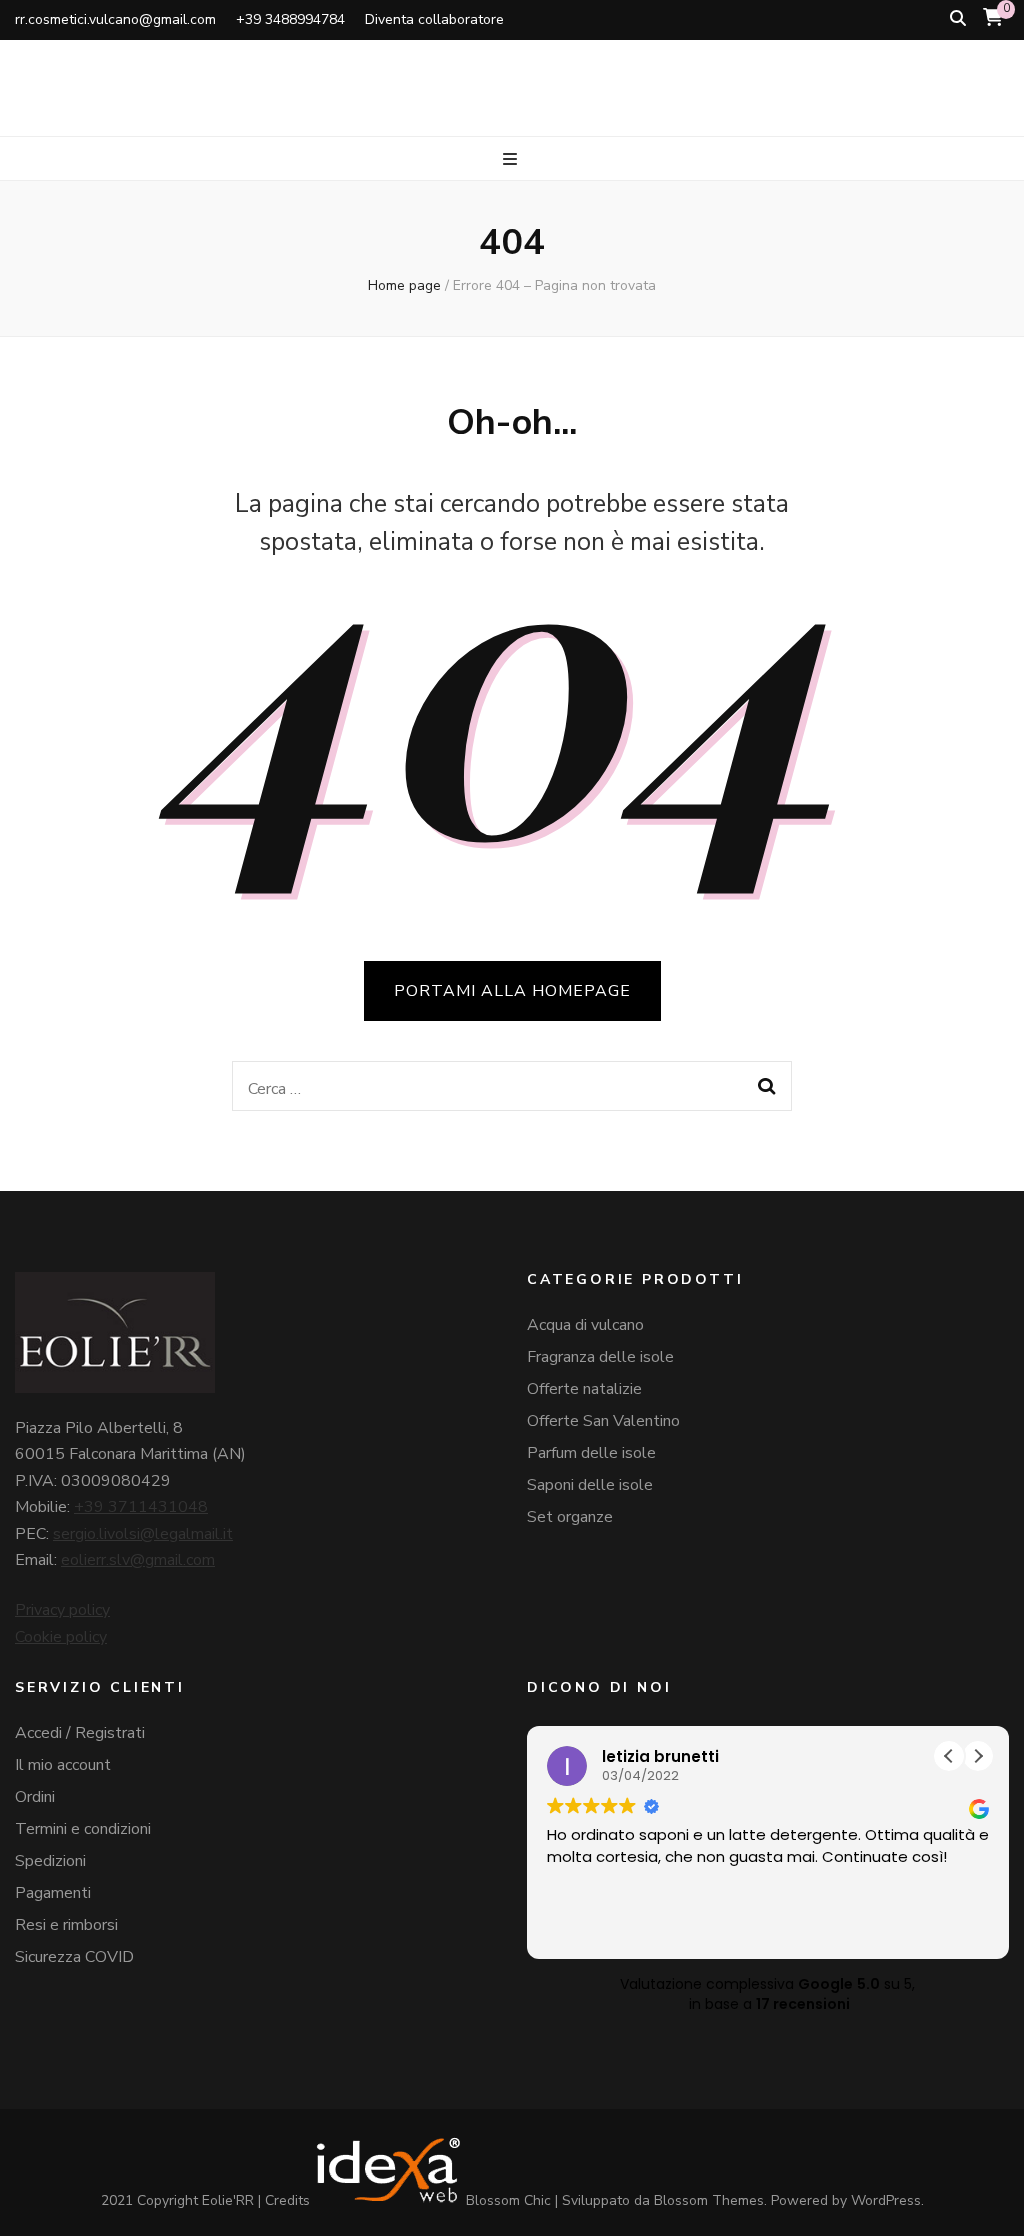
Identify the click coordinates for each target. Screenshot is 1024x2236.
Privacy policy (62, 1610)
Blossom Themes (709, 2200)
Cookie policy (61, 1637)
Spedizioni (50, 1861)
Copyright (167, 2200)
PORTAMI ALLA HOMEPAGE (512, 991)
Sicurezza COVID (74, 1957)
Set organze (570, 1517)
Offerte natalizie (584, 1389)
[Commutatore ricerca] (958, 18)
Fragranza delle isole (600, 1357)
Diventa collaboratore (434, 19)
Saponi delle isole (590, 1485)
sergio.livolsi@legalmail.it (143, 1534)
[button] (978, 1756)
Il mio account (63, 1765)
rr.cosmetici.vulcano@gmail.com (115, 19)
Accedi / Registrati (80, 1733)
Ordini (35, 1797)
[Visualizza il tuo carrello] (993, 18)
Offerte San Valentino (603, 1421)
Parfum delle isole (591, 1453)
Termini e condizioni (83, 1829)
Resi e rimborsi (66, 1925)
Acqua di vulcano (585, 1325)
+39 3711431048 (141, 1507)
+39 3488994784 (290, 19)
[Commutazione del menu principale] (512, 159)
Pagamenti (53, 1893)
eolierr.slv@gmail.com (138, 1560)
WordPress (886, 2200)
